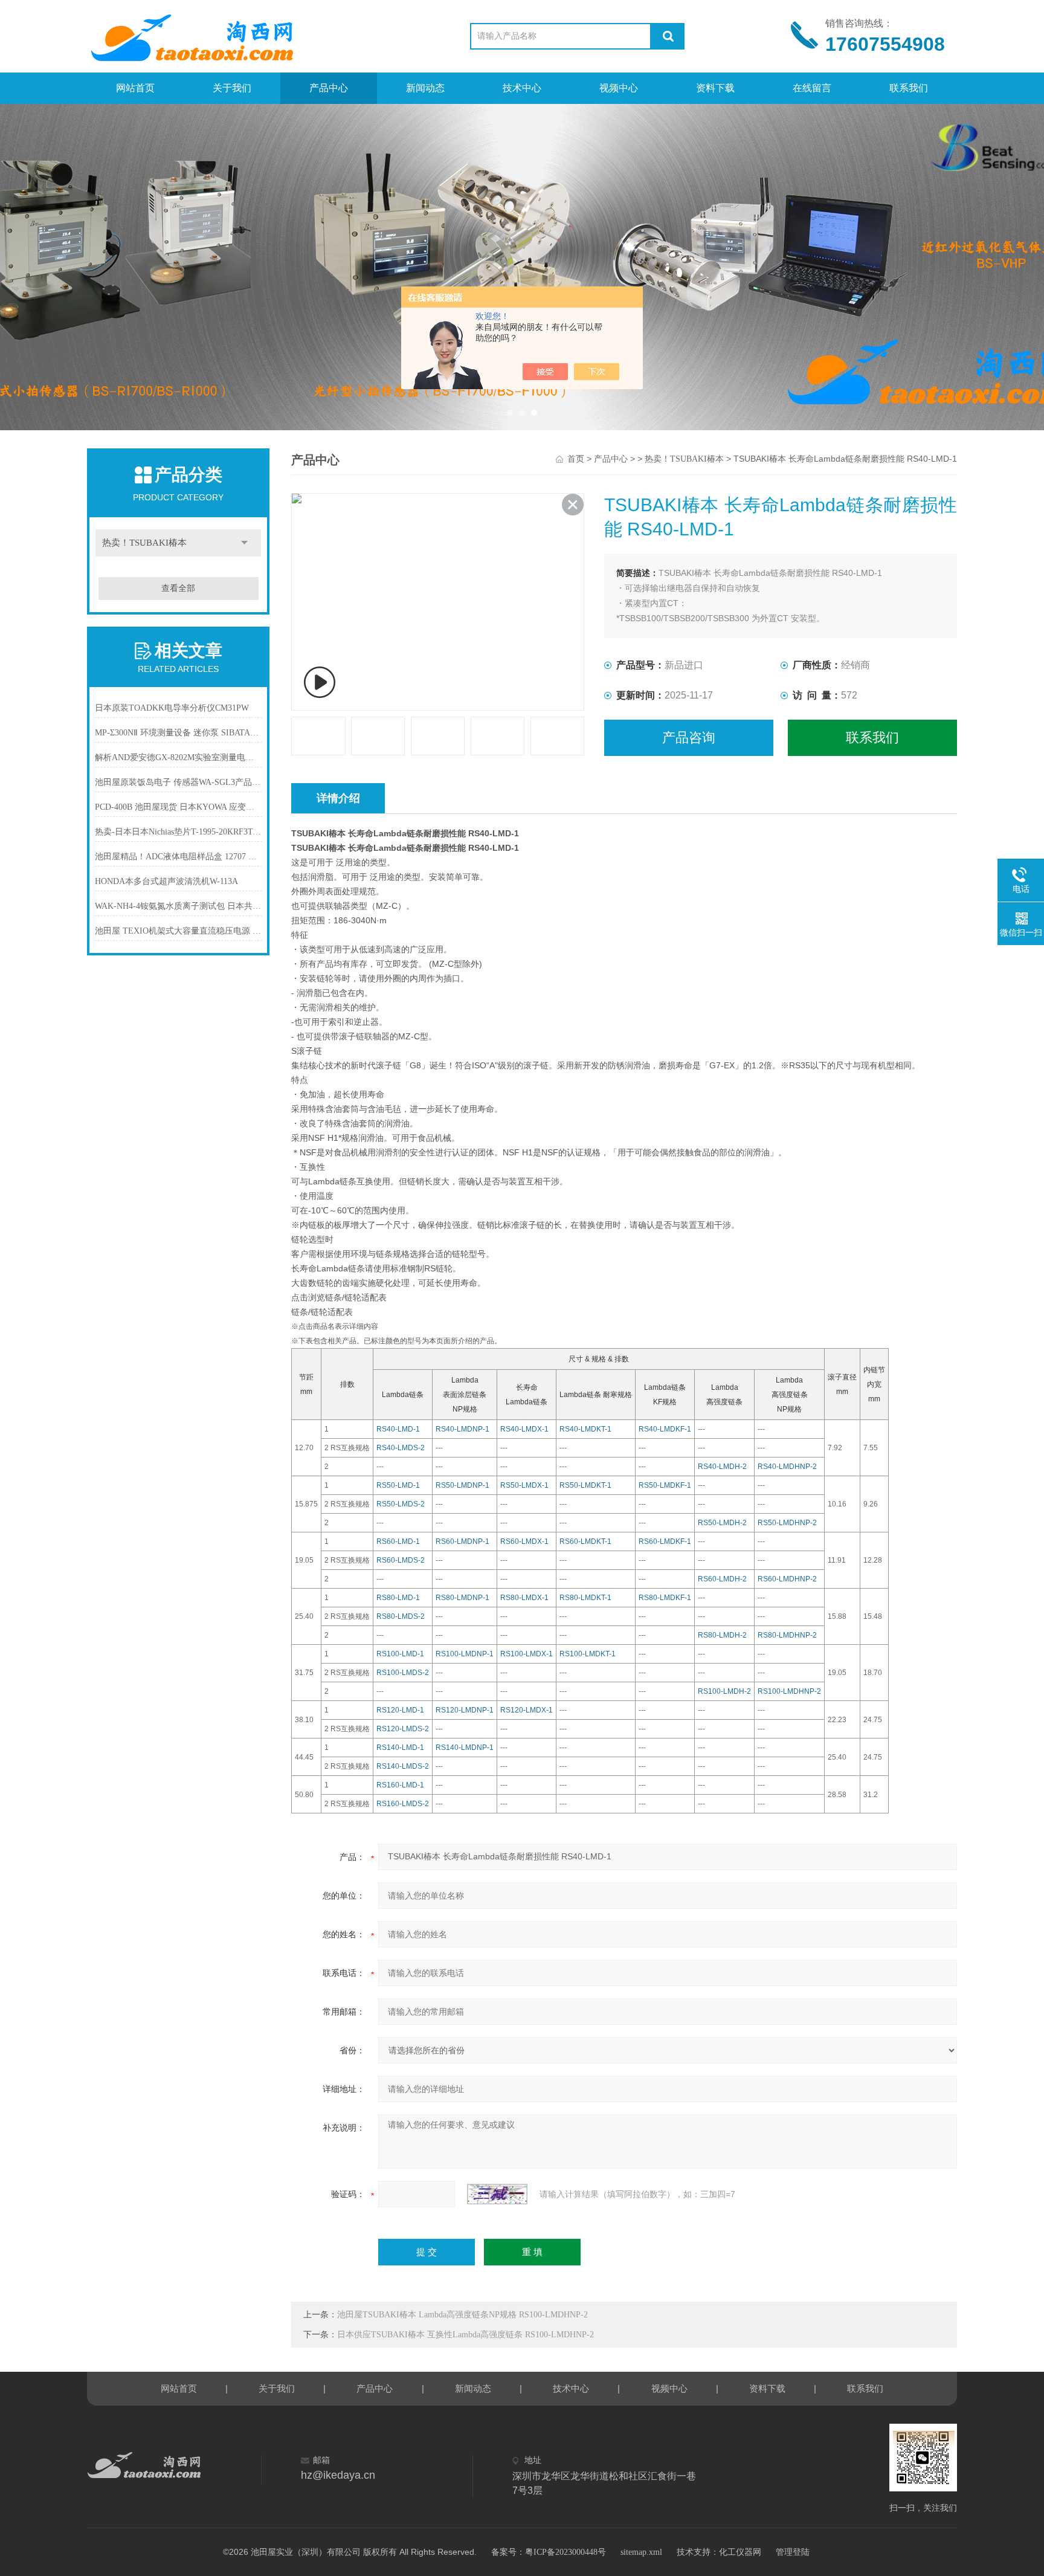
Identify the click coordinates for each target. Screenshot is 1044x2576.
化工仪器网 (740, 2552)
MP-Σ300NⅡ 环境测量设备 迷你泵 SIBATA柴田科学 (179, 733)
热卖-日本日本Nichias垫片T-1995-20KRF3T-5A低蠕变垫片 (179, 832)
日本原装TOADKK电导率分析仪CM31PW (172, 708)
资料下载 (715, 88)
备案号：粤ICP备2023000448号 (549, 2552)
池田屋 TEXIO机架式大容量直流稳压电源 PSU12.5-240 (179, 931)
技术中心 (522, 88)
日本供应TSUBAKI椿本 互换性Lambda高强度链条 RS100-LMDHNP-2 (466, 2335)
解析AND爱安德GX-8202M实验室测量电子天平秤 (179, 757)
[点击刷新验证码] (497, 2194)
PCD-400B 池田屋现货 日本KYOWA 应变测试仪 (179, 807)
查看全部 (178, 588)
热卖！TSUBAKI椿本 (144, 543)
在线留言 (812, 88)
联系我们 (909, 88)
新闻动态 (425, 88)
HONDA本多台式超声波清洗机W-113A (166, 881)
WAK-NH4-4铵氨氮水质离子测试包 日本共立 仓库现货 (179, 906)
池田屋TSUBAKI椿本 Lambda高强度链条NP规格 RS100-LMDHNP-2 (462, 2315)
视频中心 (619, 88)
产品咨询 (689, 738)
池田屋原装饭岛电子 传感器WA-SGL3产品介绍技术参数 (179, 782)
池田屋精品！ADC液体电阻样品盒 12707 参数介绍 (179, 857)
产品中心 (329, 88)
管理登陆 (793, 2552)
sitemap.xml (641, 2552)
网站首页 (135, 88)
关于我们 (232, 88)
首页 (576, 459)
